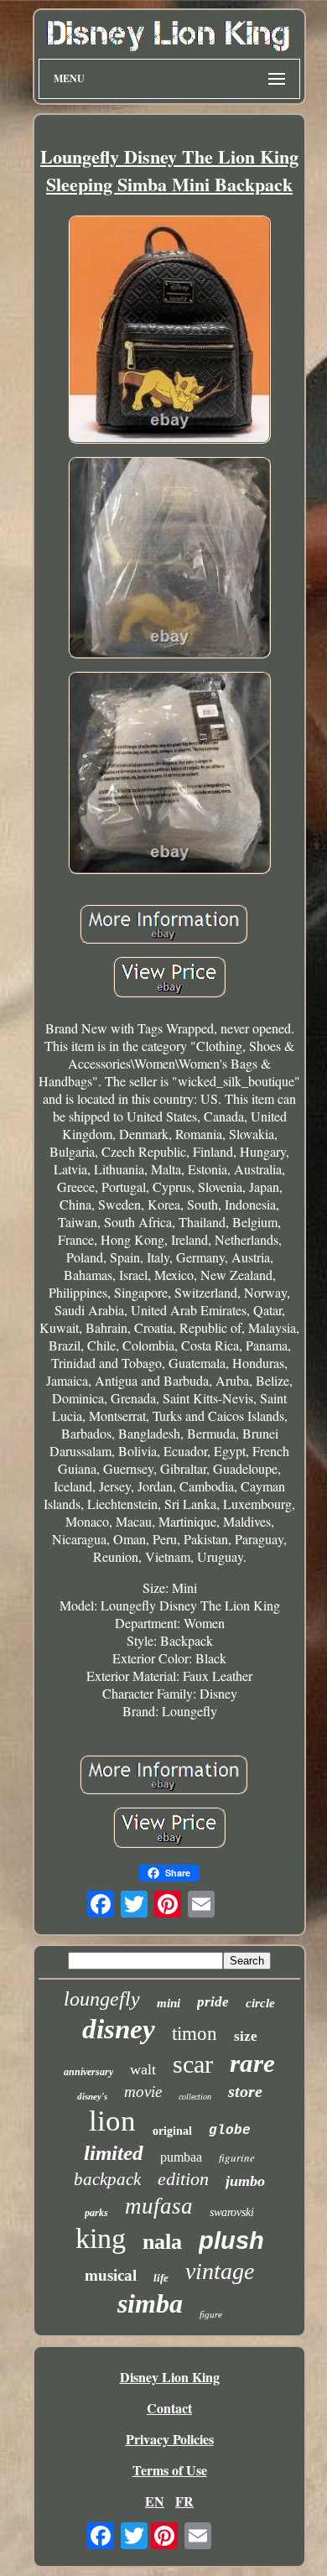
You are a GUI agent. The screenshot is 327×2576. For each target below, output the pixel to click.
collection (195, 2097)
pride (213, 2002)
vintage (220, 2271)
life (161, 2278)
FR (184, 2501)
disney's (92, 2096)
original (172, 2131)
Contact (169, 2408)
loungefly (102, 1999)
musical (111, 2275)
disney (119, 2029)
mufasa (159, 2206)
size (246, 2036)
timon (195, 2034)
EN (155, 2501)
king (101, 2238)
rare (252, 2063)
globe (230, 2131)
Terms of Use (170, 2470)
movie (143, 2092)
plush (231, 2240)
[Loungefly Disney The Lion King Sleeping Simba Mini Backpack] (169, 331)
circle (260, 2003)
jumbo (245, 2181)
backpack (107, 2179)
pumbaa (181, 2157)
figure (211, 2314)
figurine (237, 2157)
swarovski (232, 2212)
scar (193, 2064)
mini (169, 2003)
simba (150, 2303)
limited (114, 2153)
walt (143, 2069)
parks (96, 2213)
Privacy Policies (170, 2439)
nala (162, 2242)
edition (183, 2179)
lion (112, 2121)
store (245, 2091)
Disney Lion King (170, 2377)
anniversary (88, 2072)
